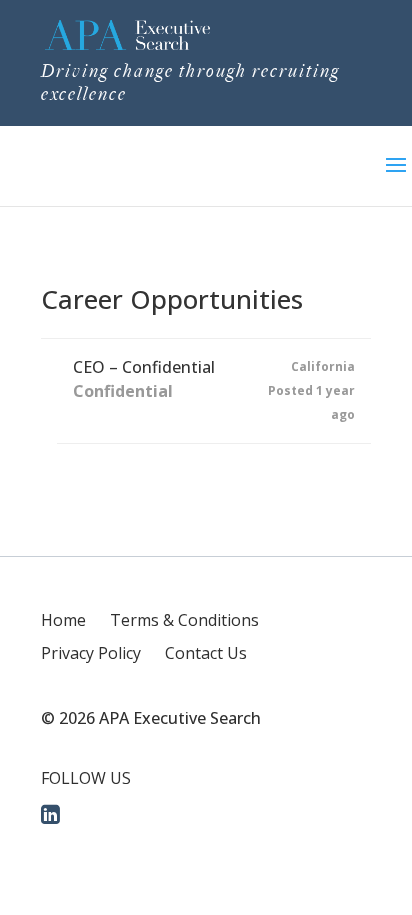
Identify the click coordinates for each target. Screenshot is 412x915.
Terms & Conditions (184, 620)
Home (63, 620)
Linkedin (52, 813)
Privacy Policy (91, 653)
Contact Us (206, 653)
